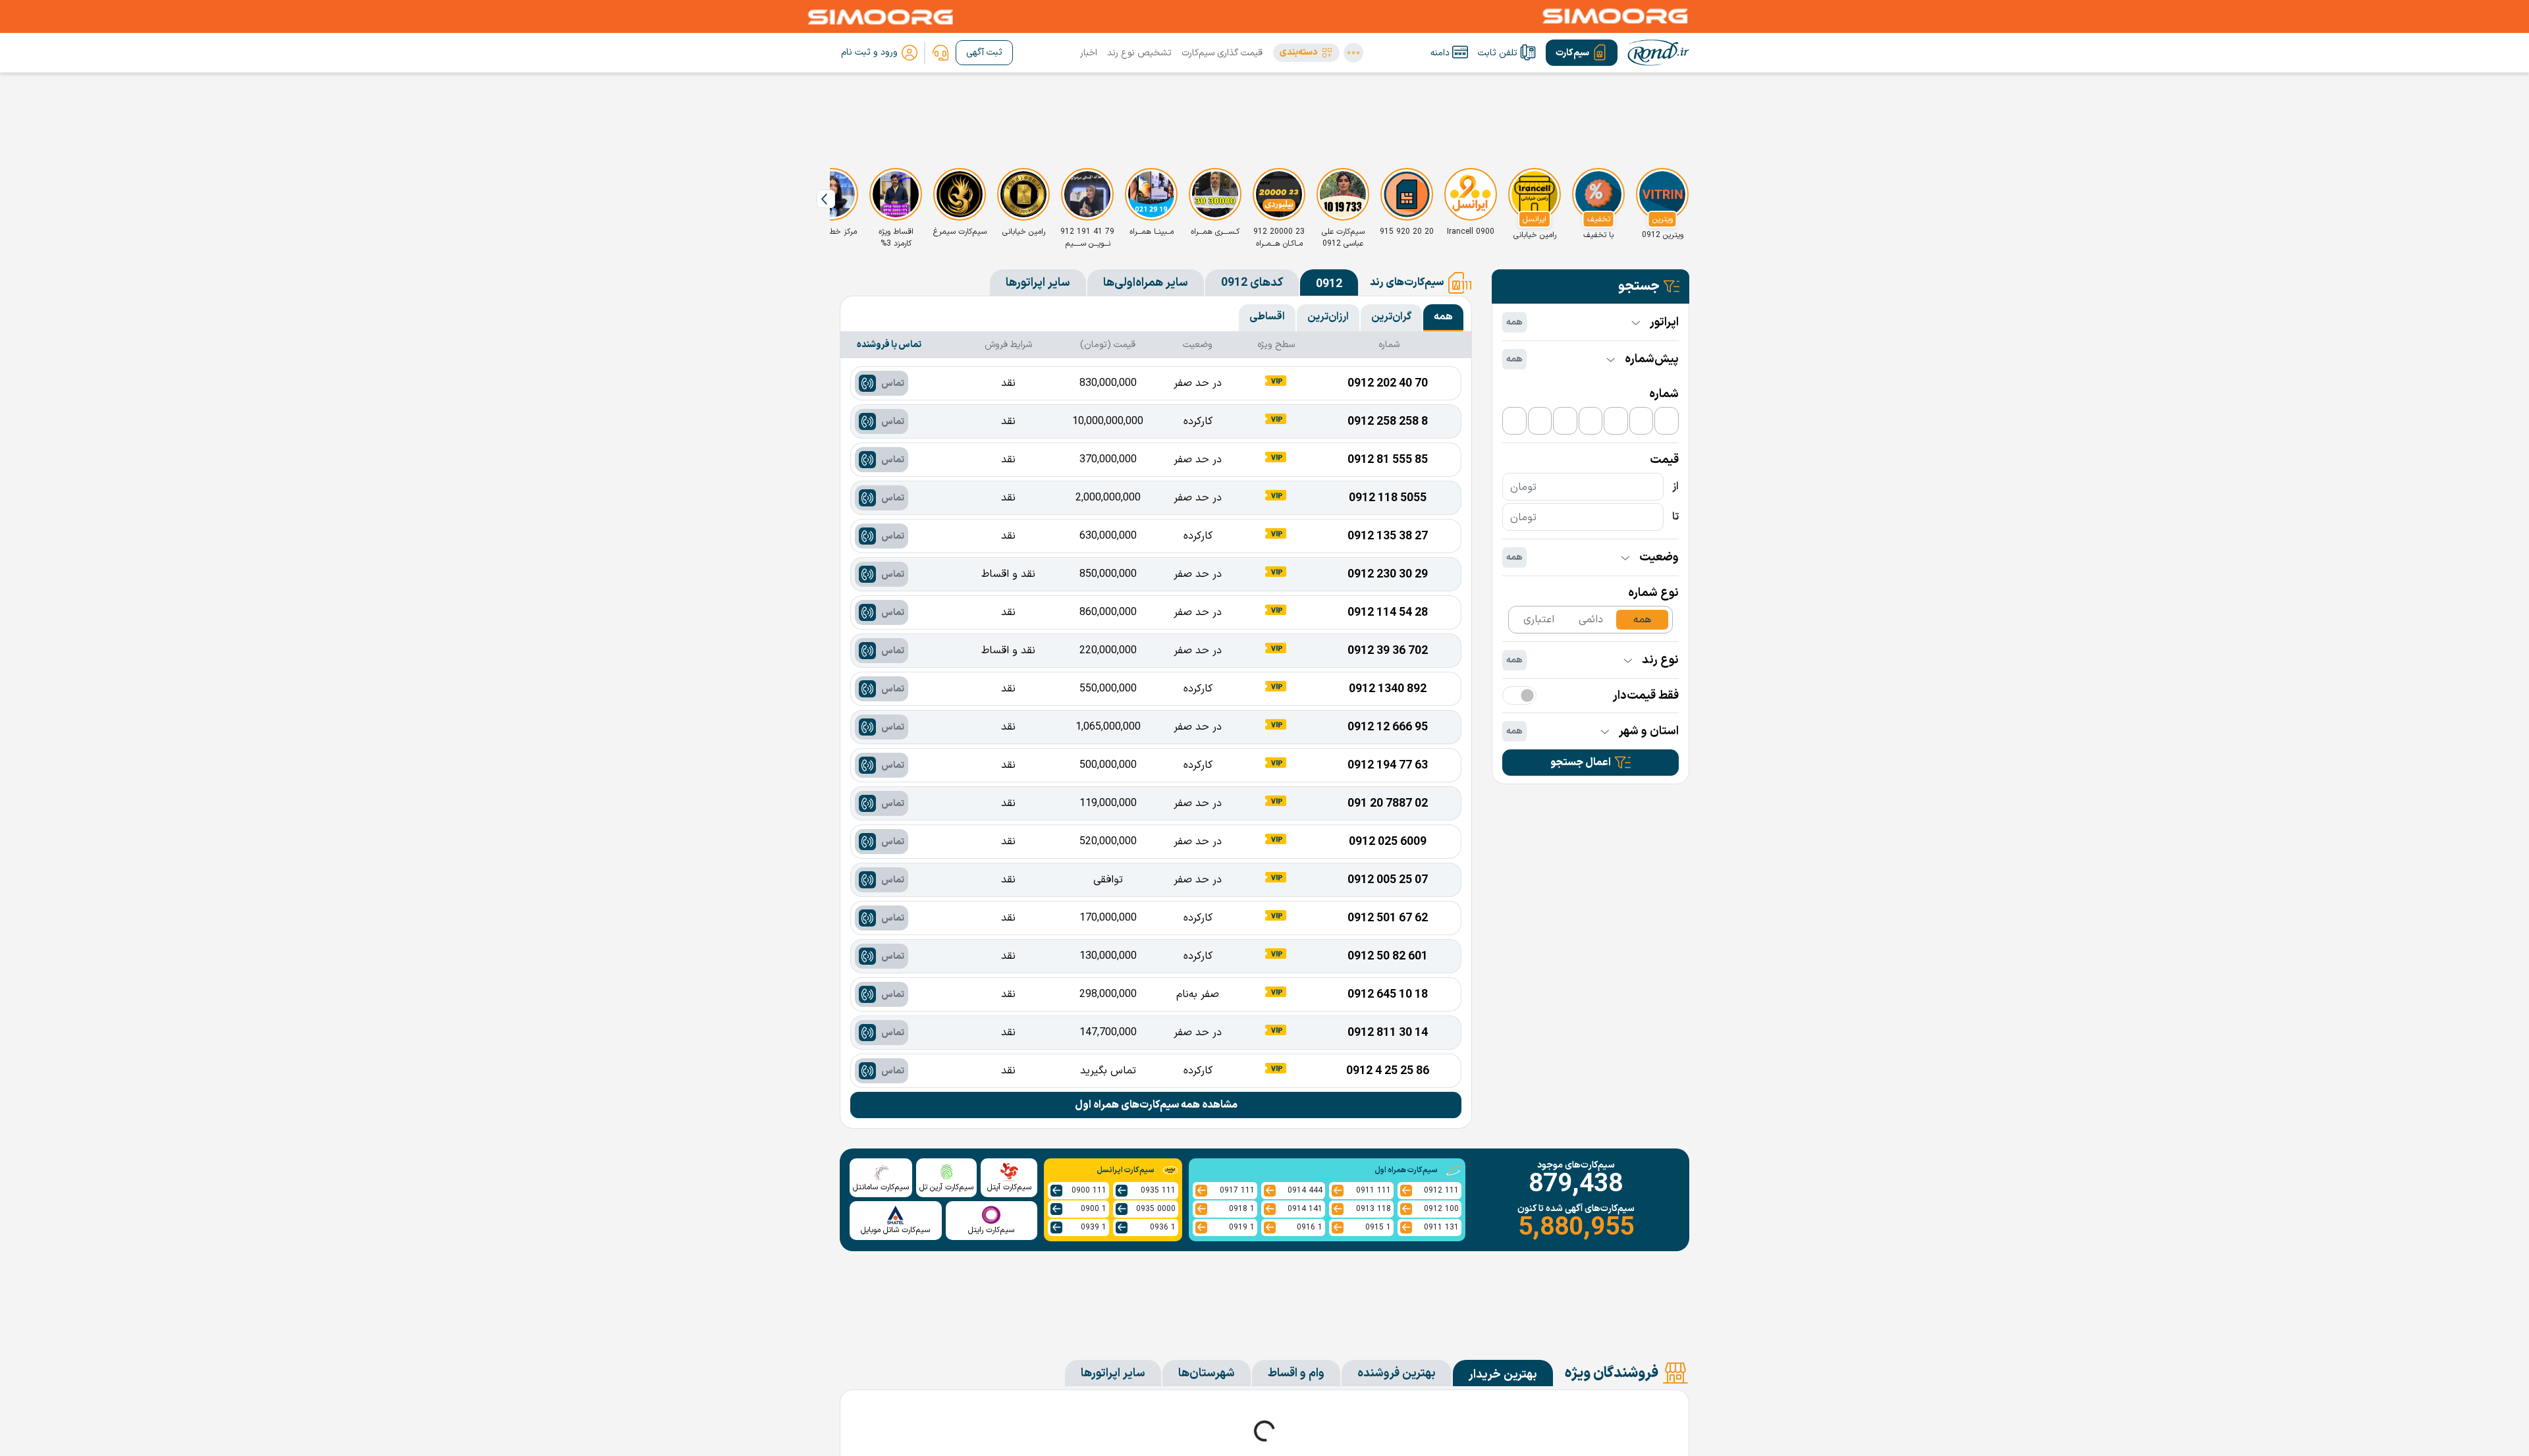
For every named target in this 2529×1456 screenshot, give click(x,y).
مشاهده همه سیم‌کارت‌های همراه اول (1156, 1105)
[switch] (1519, 695)
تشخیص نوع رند (1139, 53)
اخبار (1089, 53)
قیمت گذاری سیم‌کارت (1222, 53)
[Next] (826, 199)
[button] (1306, 53)
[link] (940, 53)
